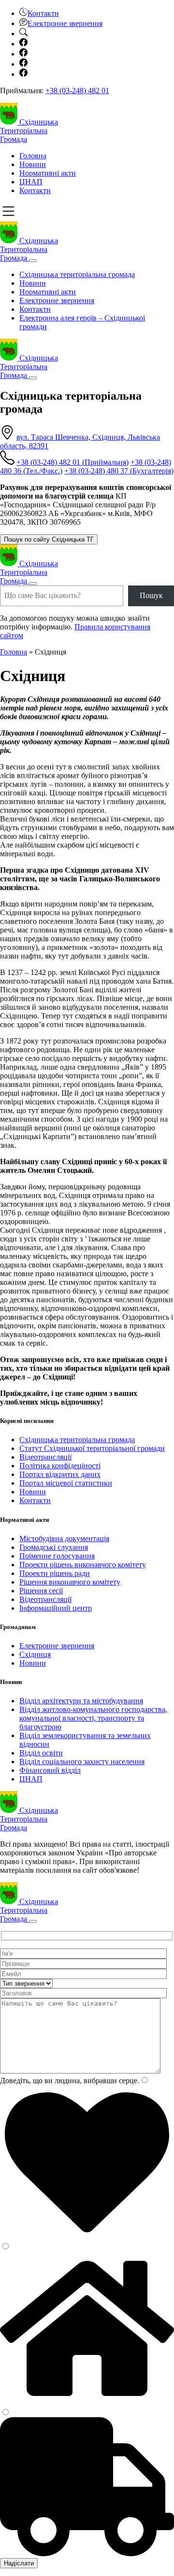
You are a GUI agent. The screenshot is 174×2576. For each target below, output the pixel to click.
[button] (39, 13)
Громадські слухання (54, 1547)
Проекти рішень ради (55, 1573)
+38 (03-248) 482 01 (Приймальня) (72, 462)
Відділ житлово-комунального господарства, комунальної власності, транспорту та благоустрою (93, 1718)
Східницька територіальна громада (77, 274)
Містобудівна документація (64, 1539)
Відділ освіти (41, 1753)
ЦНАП (31, 182)
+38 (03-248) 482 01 (77, 91)
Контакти (35, 190)
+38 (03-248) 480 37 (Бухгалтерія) (119, 471)
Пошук (151, 595)
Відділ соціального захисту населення (82, 1761)
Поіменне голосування (57, 1556)
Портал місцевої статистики (66, 1483)
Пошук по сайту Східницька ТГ (49, 539)
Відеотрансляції (45, 1457)
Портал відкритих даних (60, 1474)
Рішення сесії (41, 1591)
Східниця (35, 1654)
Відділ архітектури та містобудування (81, 1701)
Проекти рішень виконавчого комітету (83, 1565)
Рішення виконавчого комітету (70, 1582)
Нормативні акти (48, 173)
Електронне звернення (57, 300)
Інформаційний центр (56, 1608)
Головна (33, 156)
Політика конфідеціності (60, 1466)
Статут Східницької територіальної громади (92, 1448)
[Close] (33, 261)
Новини (33, 164)
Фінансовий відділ (50, 1770)
